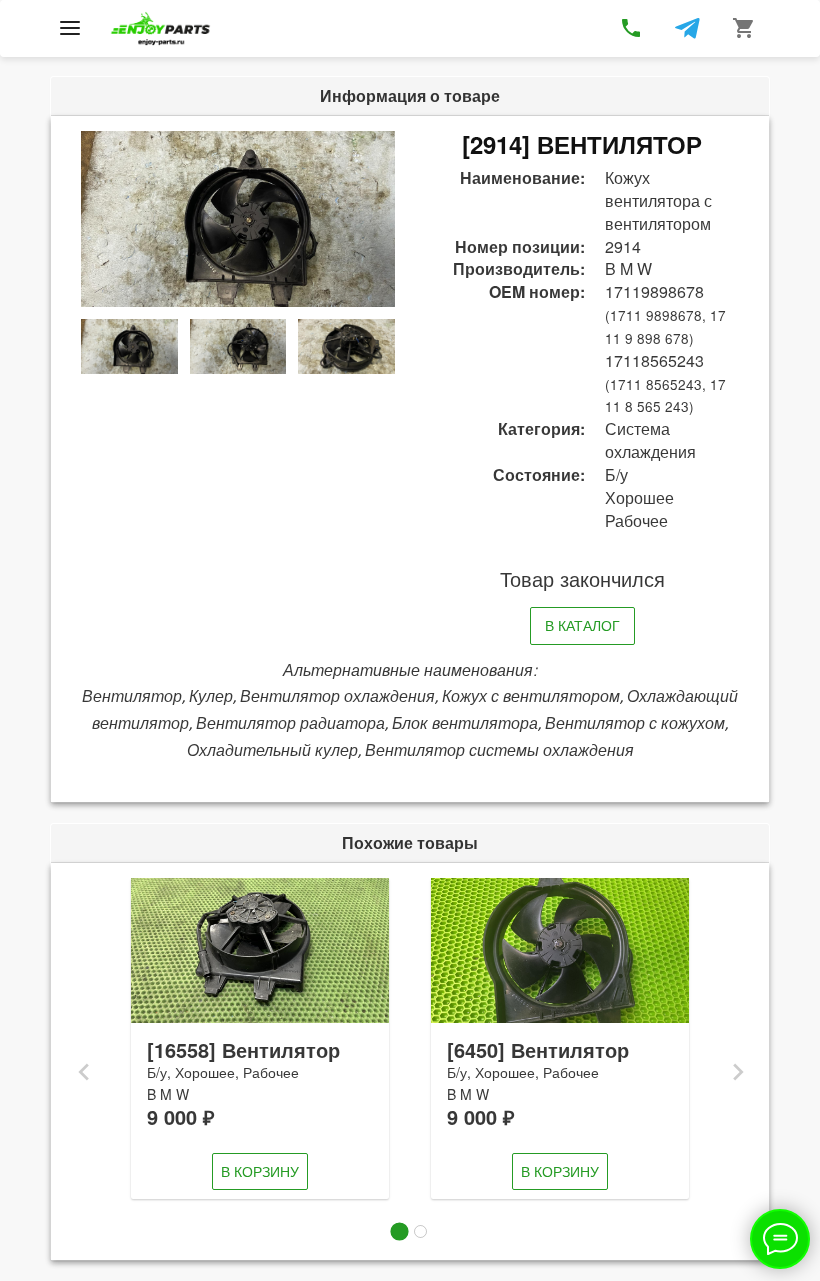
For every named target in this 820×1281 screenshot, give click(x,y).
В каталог (582, 625)
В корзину (260, 1171)
